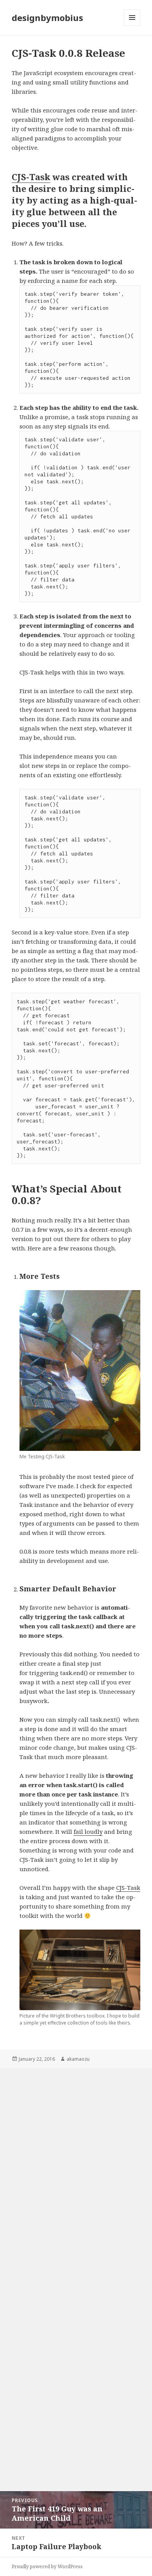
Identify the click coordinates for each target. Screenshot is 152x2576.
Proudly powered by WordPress (47, 2566)
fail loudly (88, 1831)
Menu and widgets (132, 25)
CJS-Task (31, 177)
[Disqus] (76, 2166)
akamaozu (78, 2059)
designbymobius (47, 18)
